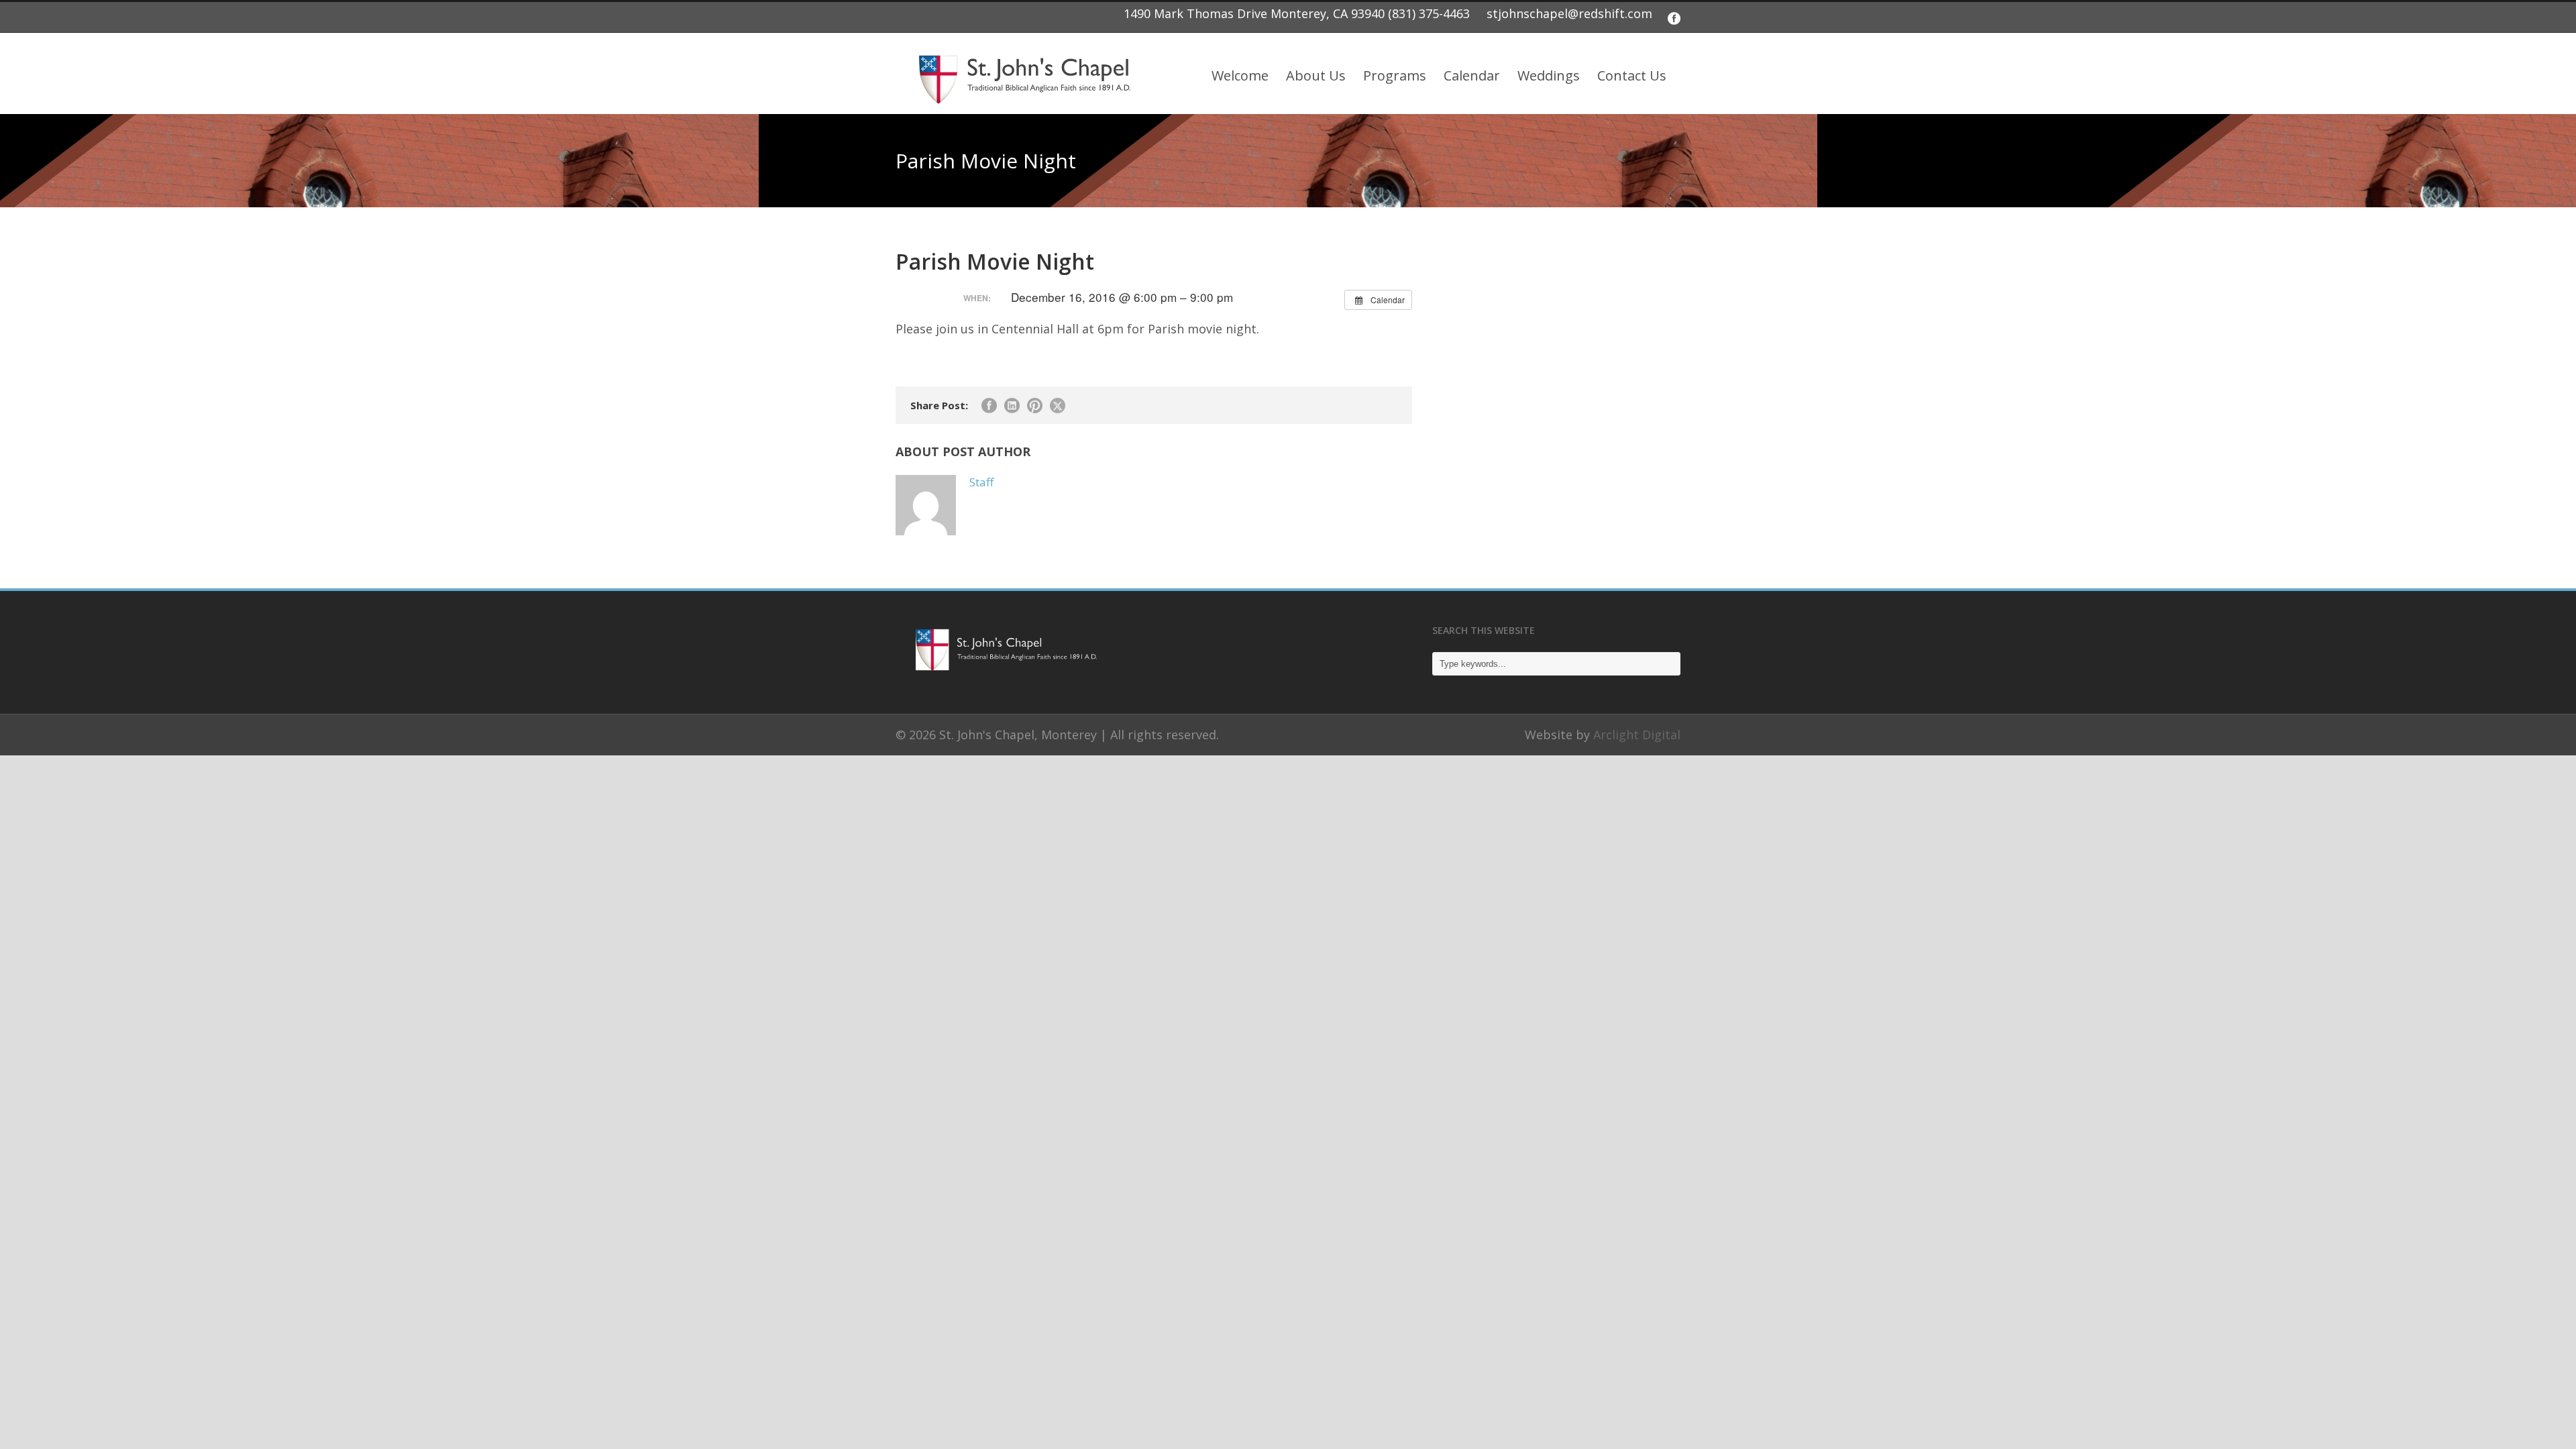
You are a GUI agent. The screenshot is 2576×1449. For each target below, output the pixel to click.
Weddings (1549, 75)
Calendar (1472, 75)
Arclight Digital (1637, 735)
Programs (1395, 75)
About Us (1316, 75)
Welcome (1240, 75)
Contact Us (1632, 75)
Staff (981, 482)
